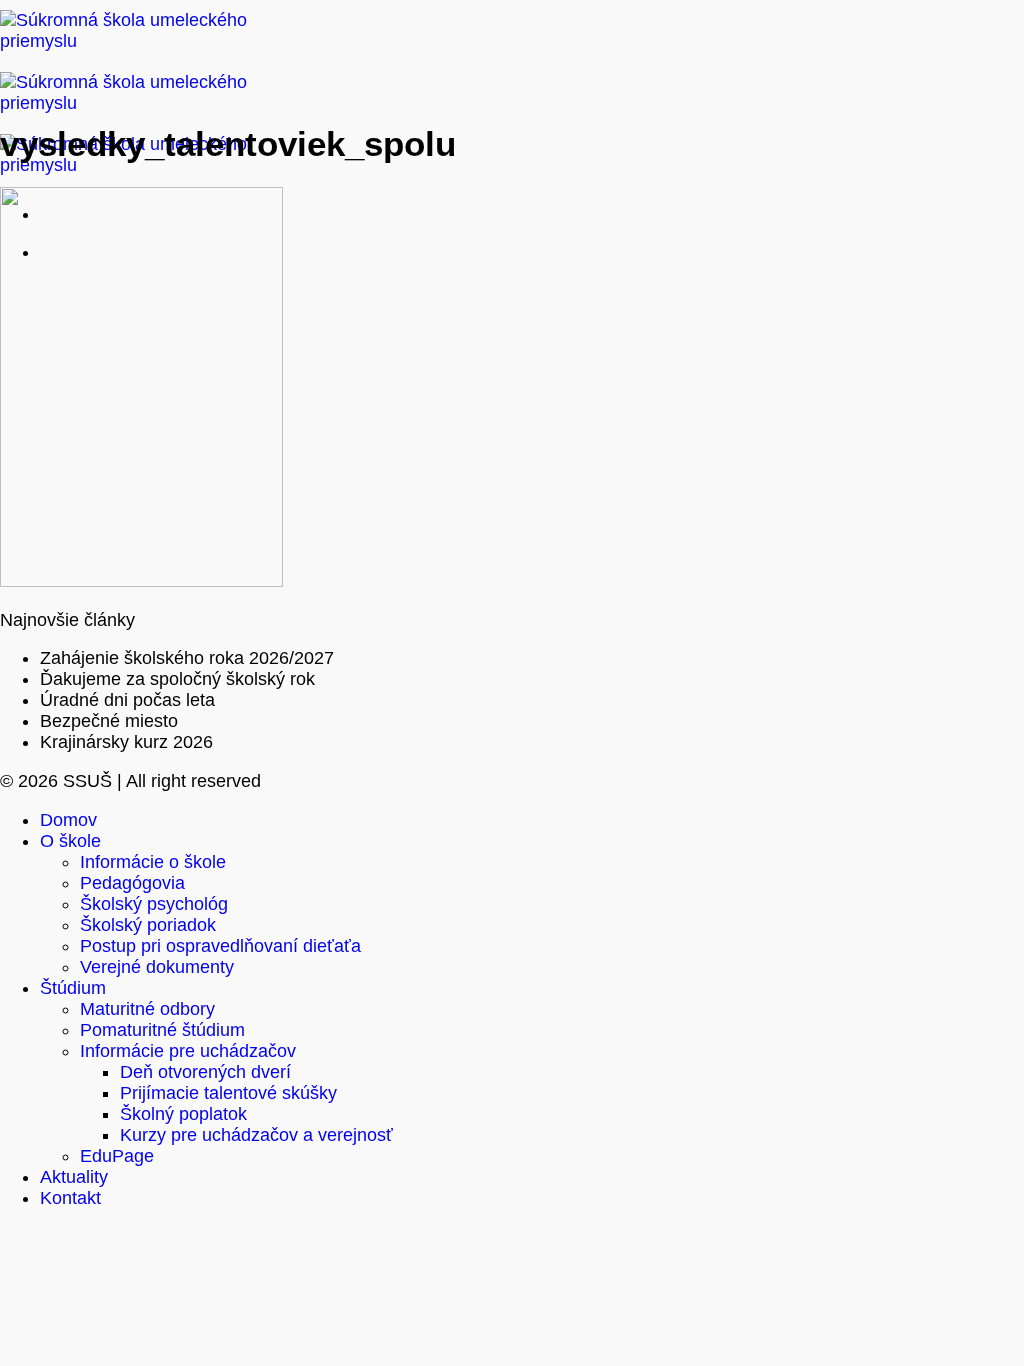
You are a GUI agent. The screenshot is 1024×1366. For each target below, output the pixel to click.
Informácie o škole (153, 862)
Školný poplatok (183, 1114)
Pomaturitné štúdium (162, 1030)
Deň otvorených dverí (205, 1072)
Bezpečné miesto (109, 721)
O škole (70, 841)
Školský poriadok (148, 925)
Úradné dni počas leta (127, 700)
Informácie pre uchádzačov (188, 1051)
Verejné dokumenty (157, 967)
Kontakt (70, 1198)
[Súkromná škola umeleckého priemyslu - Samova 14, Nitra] (140, 103)
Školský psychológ (154, 904)
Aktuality (74, 1177)
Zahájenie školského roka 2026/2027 (187, 658)
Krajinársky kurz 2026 (126, 742)
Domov (68, 820)
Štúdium (73, 988)
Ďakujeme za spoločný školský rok (177, 679)
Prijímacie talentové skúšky (228, 1093)
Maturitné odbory (147, 1009)
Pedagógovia (132, 883)
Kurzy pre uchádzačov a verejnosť (256, 1135)
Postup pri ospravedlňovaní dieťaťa (220, 946)
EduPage (117, 1156)
